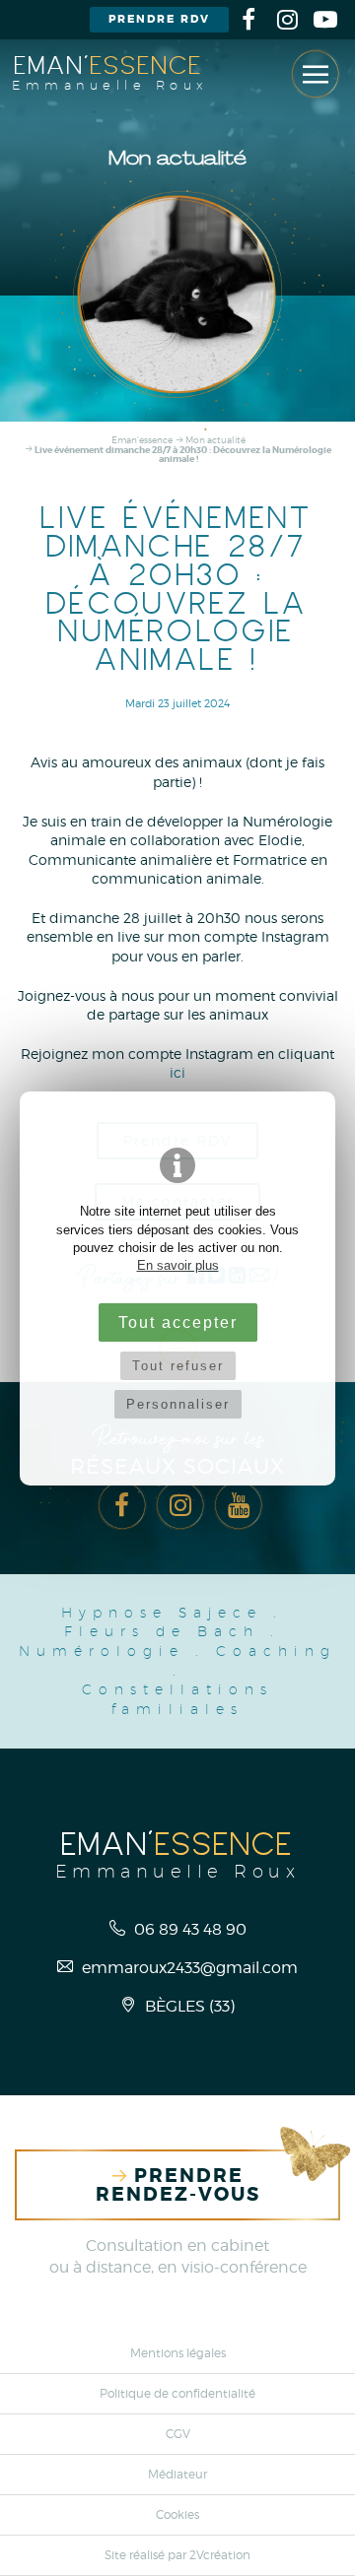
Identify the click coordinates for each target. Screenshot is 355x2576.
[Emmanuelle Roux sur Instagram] (287, 20)
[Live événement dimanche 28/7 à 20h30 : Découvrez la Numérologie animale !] (177, 295)
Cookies (177, 2515)
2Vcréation (220, 2555)
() (190, 2006)
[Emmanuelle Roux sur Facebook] (248, 20)
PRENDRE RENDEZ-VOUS (178, 2185)
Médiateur (177, 2475)
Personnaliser (178, 1404)
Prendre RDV (159, 19)
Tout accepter (178, 1322)
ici (177, 1072)
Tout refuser (178, 1366)
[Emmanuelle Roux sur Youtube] (325, 20)
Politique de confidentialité (177, 2394)
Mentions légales (178, 2353)
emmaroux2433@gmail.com (188, 1967)
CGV (178, 2434)
